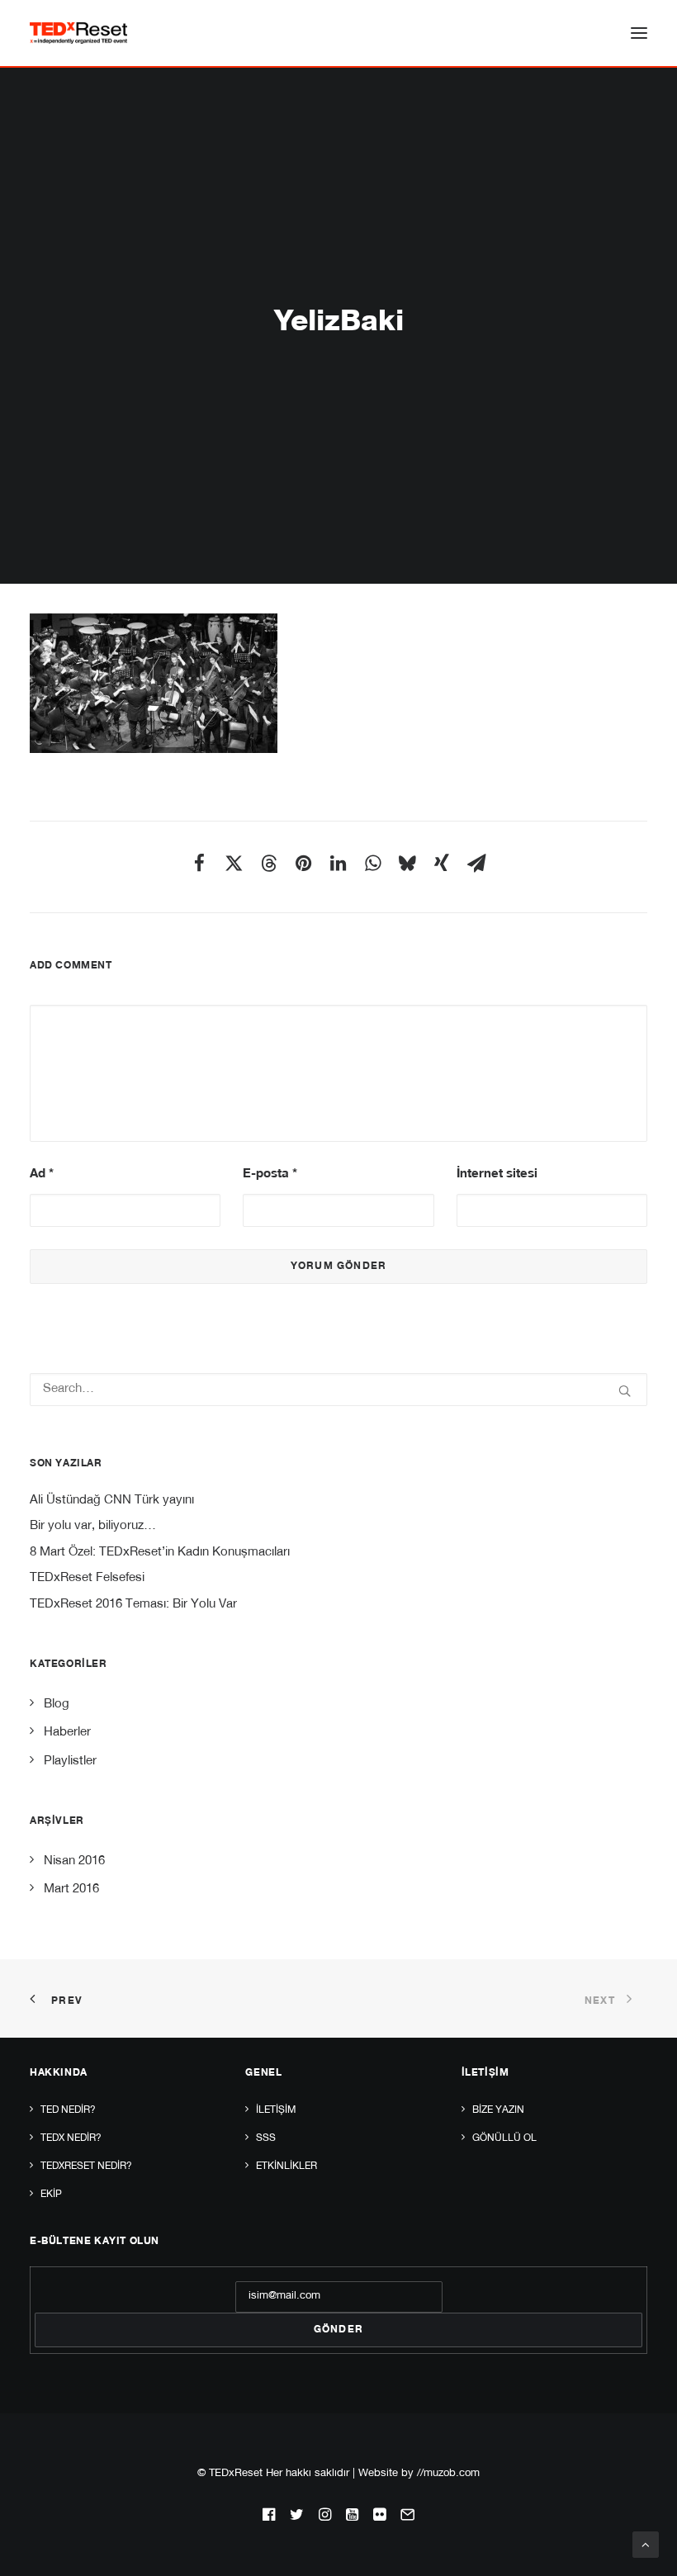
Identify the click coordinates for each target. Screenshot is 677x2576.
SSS (266, 2138)
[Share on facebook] (199, 863)
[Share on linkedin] (338, 863)
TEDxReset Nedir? (86, 2166)
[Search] (338, 1390)
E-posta (270, 1174)
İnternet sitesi (497, 1174)
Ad (42, 1174)
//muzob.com (448, 2474)
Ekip (51, 2195)
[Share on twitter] (234, 863)
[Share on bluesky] (407, 863)
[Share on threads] (268, 863)
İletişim (276, 2110)
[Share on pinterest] (303, 863)
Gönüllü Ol (504, 2138)
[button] (639, 33)
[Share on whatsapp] (372, 863)
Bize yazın (498, 2110)
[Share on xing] (442, 863)
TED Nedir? (68, 2110)
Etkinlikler (286, 2166)
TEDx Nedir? (71, 2138)
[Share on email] (476, 863)
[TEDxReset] (78, 33)
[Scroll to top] (646, 2545)
